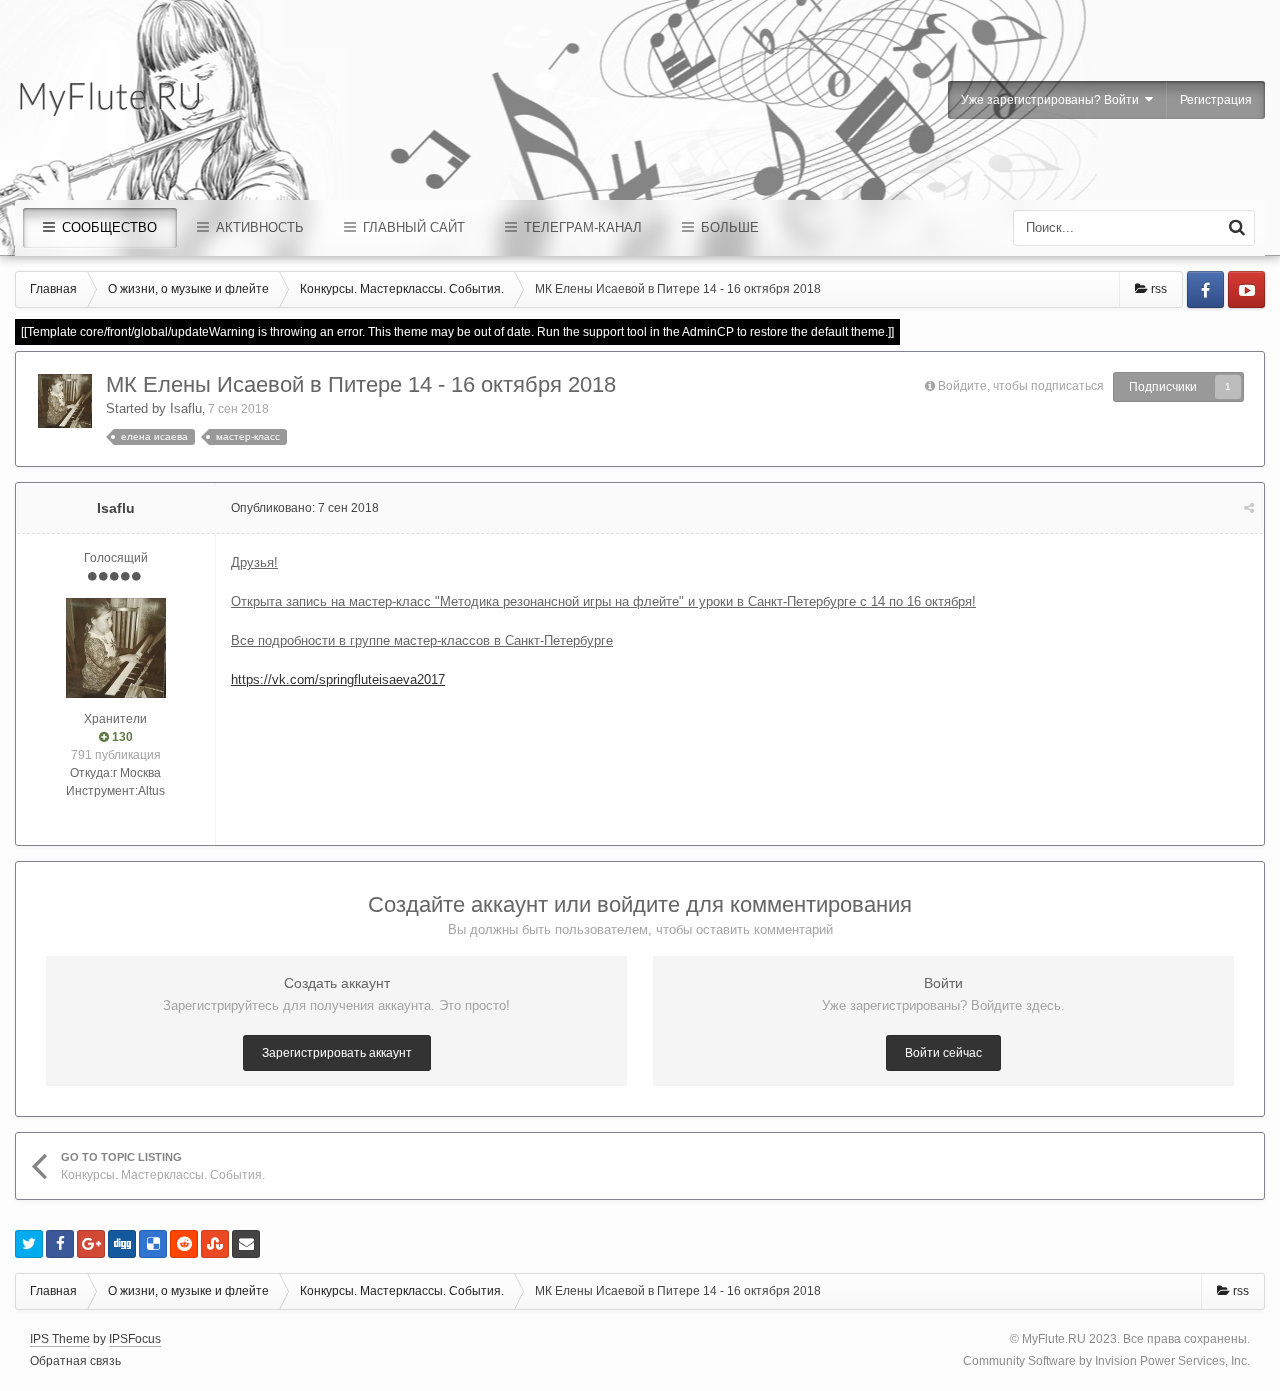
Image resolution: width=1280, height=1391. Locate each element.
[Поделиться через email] (246, 1244)
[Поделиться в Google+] (91, 1244)
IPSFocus (135, 1339)
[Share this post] (1249, 508)
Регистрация (1216, 100)
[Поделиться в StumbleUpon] (215, 1244)
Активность (258, 227)
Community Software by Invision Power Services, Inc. (1106, 1361)
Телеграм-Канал (581, 227)
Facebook (1205, 289)
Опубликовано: (305, 508)
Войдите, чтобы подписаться (1021, 386)
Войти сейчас (943, 1053)
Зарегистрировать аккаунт (337, 1053)
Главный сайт (412, 227)
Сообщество (107, 227)
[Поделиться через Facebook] (60, 1244)
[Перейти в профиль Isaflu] (65, 401)
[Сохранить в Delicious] (153, 1244)
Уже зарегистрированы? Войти (1053, 100)
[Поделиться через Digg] (122, 1244)
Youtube (1246, 289)
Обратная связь (75, 1361)
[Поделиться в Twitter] (29, 1244)
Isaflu (186, 408)
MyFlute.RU (1054, 1339)
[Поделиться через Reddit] (184, 1244)
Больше (728, 227)
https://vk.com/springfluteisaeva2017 (338, 679)
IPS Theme (60, 1339)
